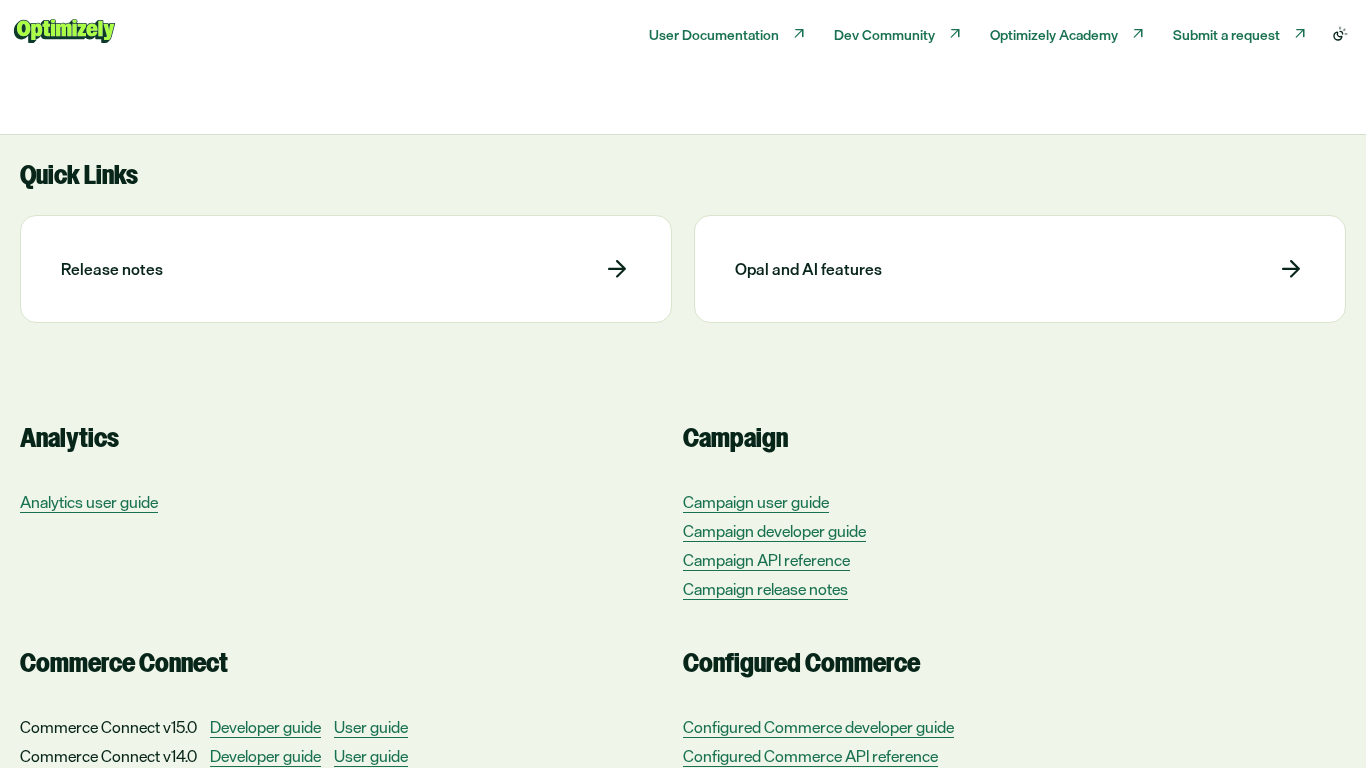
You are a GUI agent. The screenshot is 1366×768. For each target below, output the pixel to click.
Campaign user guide (756, 502)
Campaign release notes (765, 589)
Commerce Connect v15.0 (108, 727)
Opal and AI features (808, 269)
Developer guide (265, 727)
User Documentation (714, 34)
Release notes (112, 269)
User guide (371, 727)
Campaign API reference (766, 560)
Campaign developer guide (774, 531)
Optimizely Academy (1054, 34)
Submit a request (1226, 34)
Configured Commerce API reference (810, 756)
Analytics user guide (89, 502)
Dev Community (884, 34)
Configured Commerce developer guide (818, 727)
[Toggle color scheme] (1340, 34)
